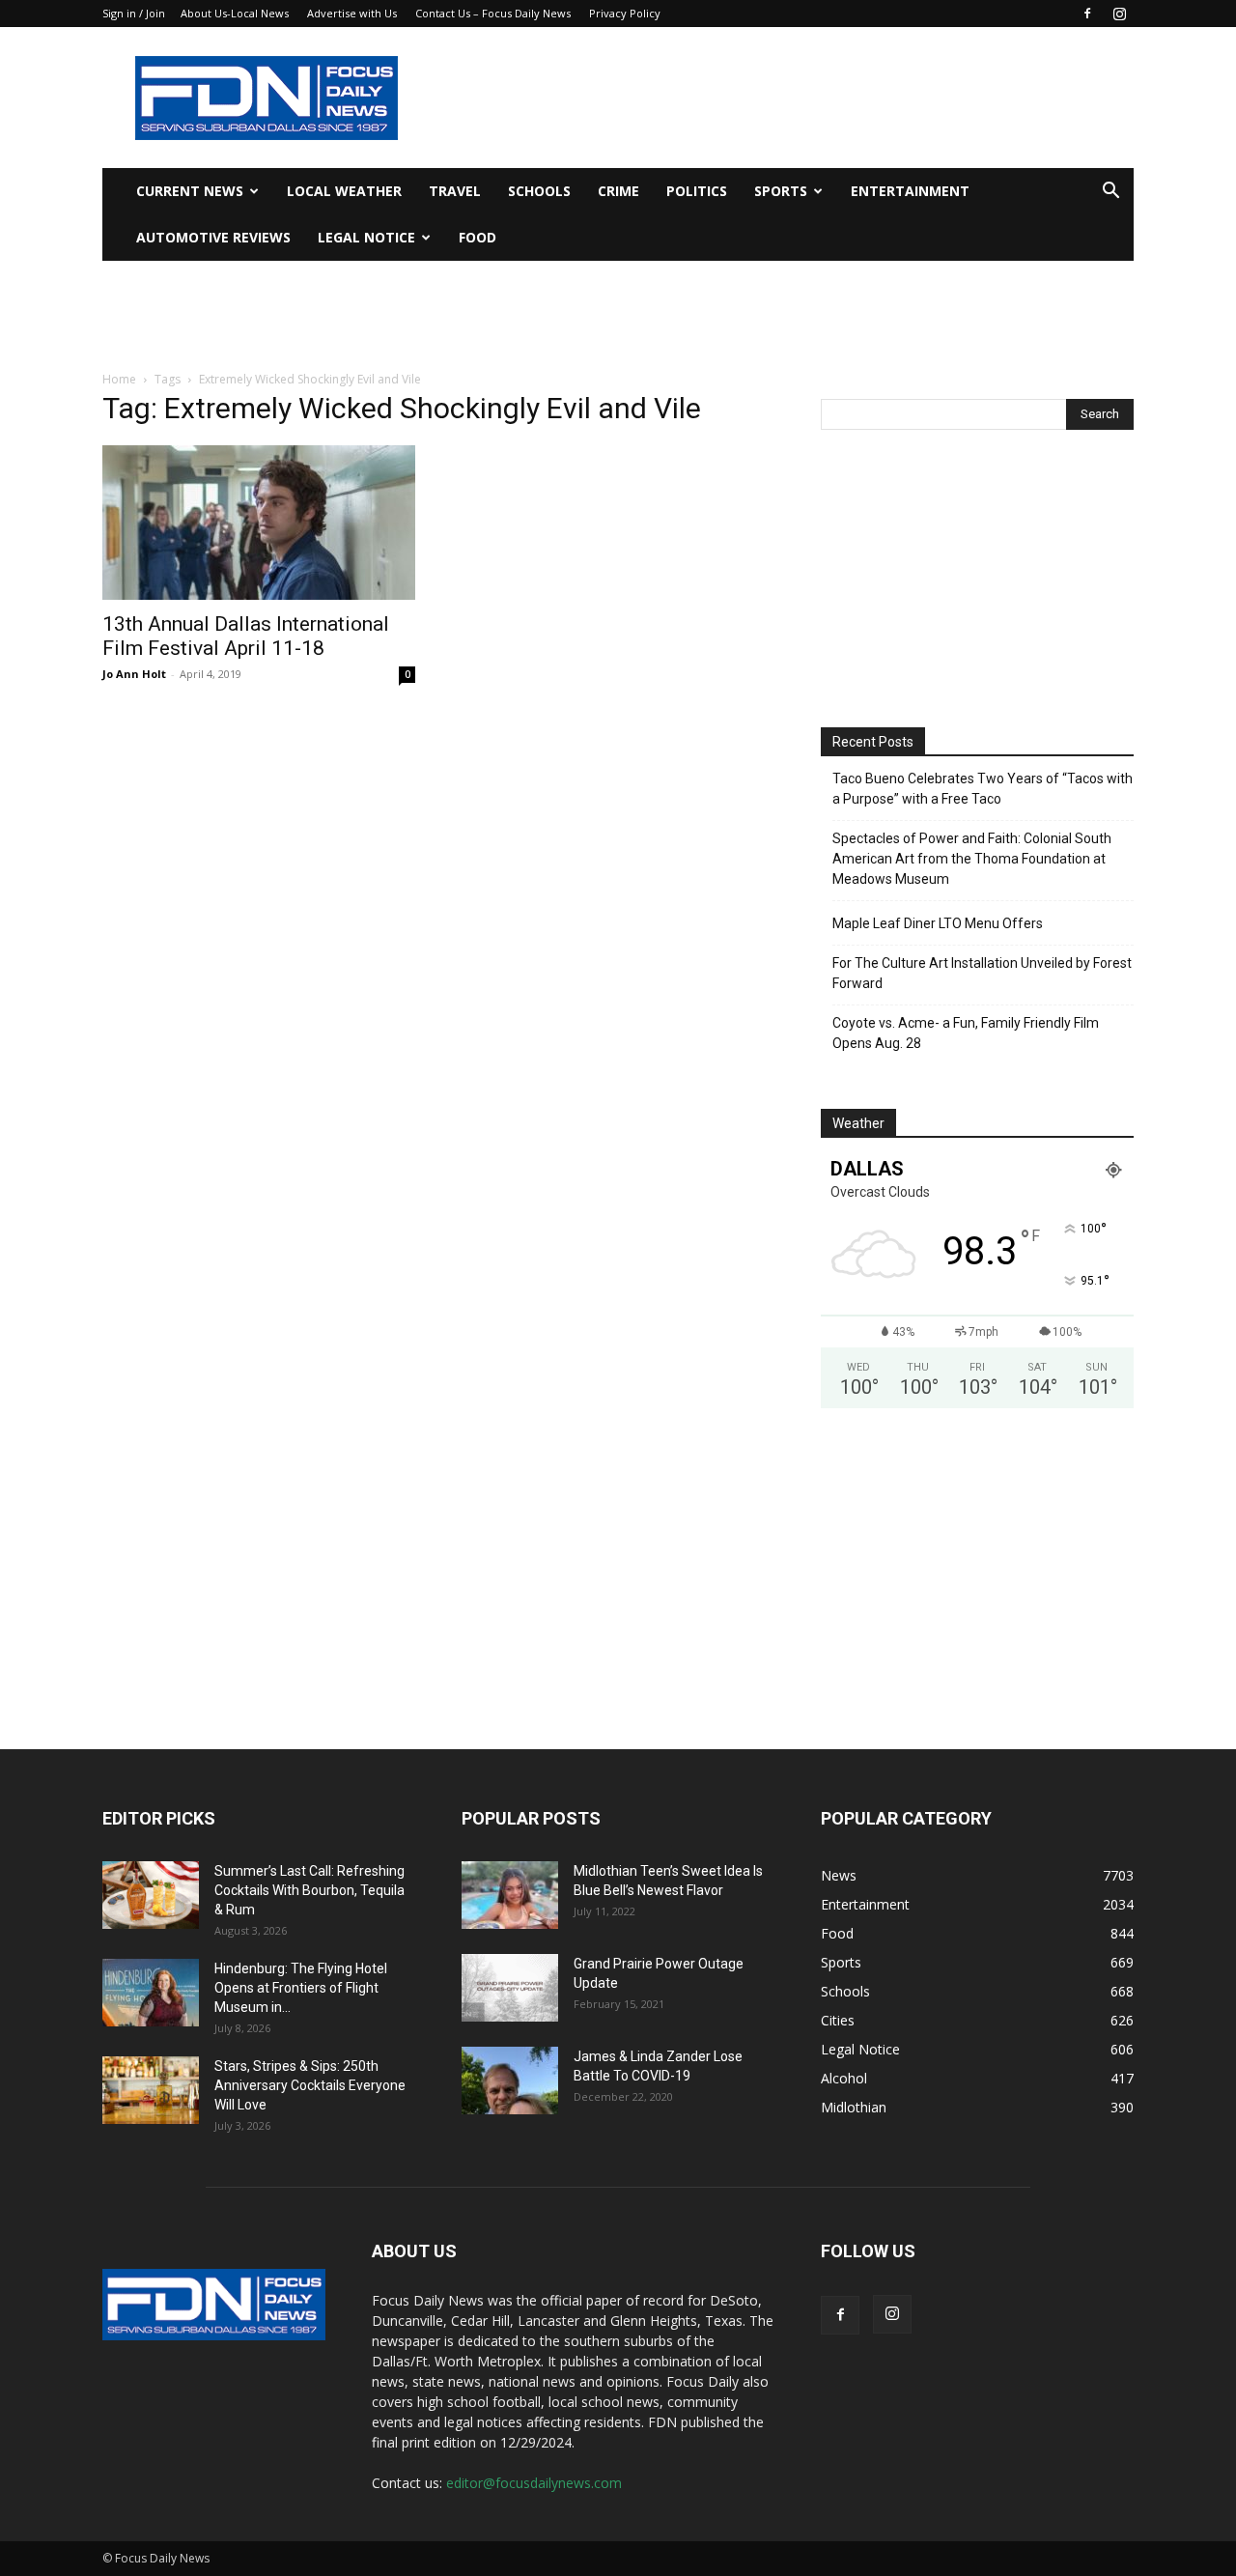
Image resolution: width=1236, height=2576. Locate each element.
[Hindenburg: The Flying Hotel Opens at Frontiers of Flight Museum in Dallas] (151, 1993)
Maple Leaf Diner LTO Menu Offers (938, 923)
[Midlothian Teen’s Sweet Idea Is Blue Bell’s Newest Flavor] (510, 1895)
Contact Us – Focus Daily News (493, 13)
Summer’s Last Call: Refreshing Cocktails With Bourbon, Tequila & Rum (309, 1890)
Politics (697, 191)
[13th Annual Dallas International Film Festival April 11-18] (259, 523)
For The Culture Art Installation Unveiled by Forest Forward (982, 973)
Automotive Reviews (213, 237)
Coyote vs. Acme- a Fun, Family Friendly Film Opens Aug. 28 (966, 1033)
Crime (618, 191)
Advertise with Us (352, 13)
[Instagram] (1119, 14)
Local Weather (344, 191)
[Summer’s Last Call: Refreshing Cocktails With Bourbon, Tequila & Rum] (151, 1895)
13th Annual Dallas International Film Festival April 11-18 (246, 636)
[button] (1110, 193)
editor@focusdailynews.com (534, 2483)
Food (478, 237)
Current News (190, 191)
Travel (455, 191)
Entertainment (910, 191)
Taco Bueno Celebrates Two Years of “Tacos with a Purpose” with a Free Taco (983, 789)
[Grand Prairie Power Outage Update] (510, 1988)
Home (119, 379)
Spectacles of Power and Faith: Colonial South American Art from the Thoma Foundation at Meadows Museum (972, 859)
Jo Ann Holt (134, 674)
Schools (539, 191)
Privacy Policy (625, 13)
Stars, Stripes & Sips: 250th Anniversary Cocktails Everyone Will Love (310, 2085)
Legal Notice (366, 237)
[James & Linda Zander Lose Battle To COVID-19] (510, 2081)
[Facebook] (1087, 14)
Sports (781, 191)
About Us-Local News (235, 13)
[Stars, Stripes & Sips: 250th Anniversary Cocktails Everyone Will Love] (151, 2090)
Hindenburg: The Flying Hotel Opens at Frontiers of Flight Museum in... (301, 1988)
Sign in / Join (134, 13)
